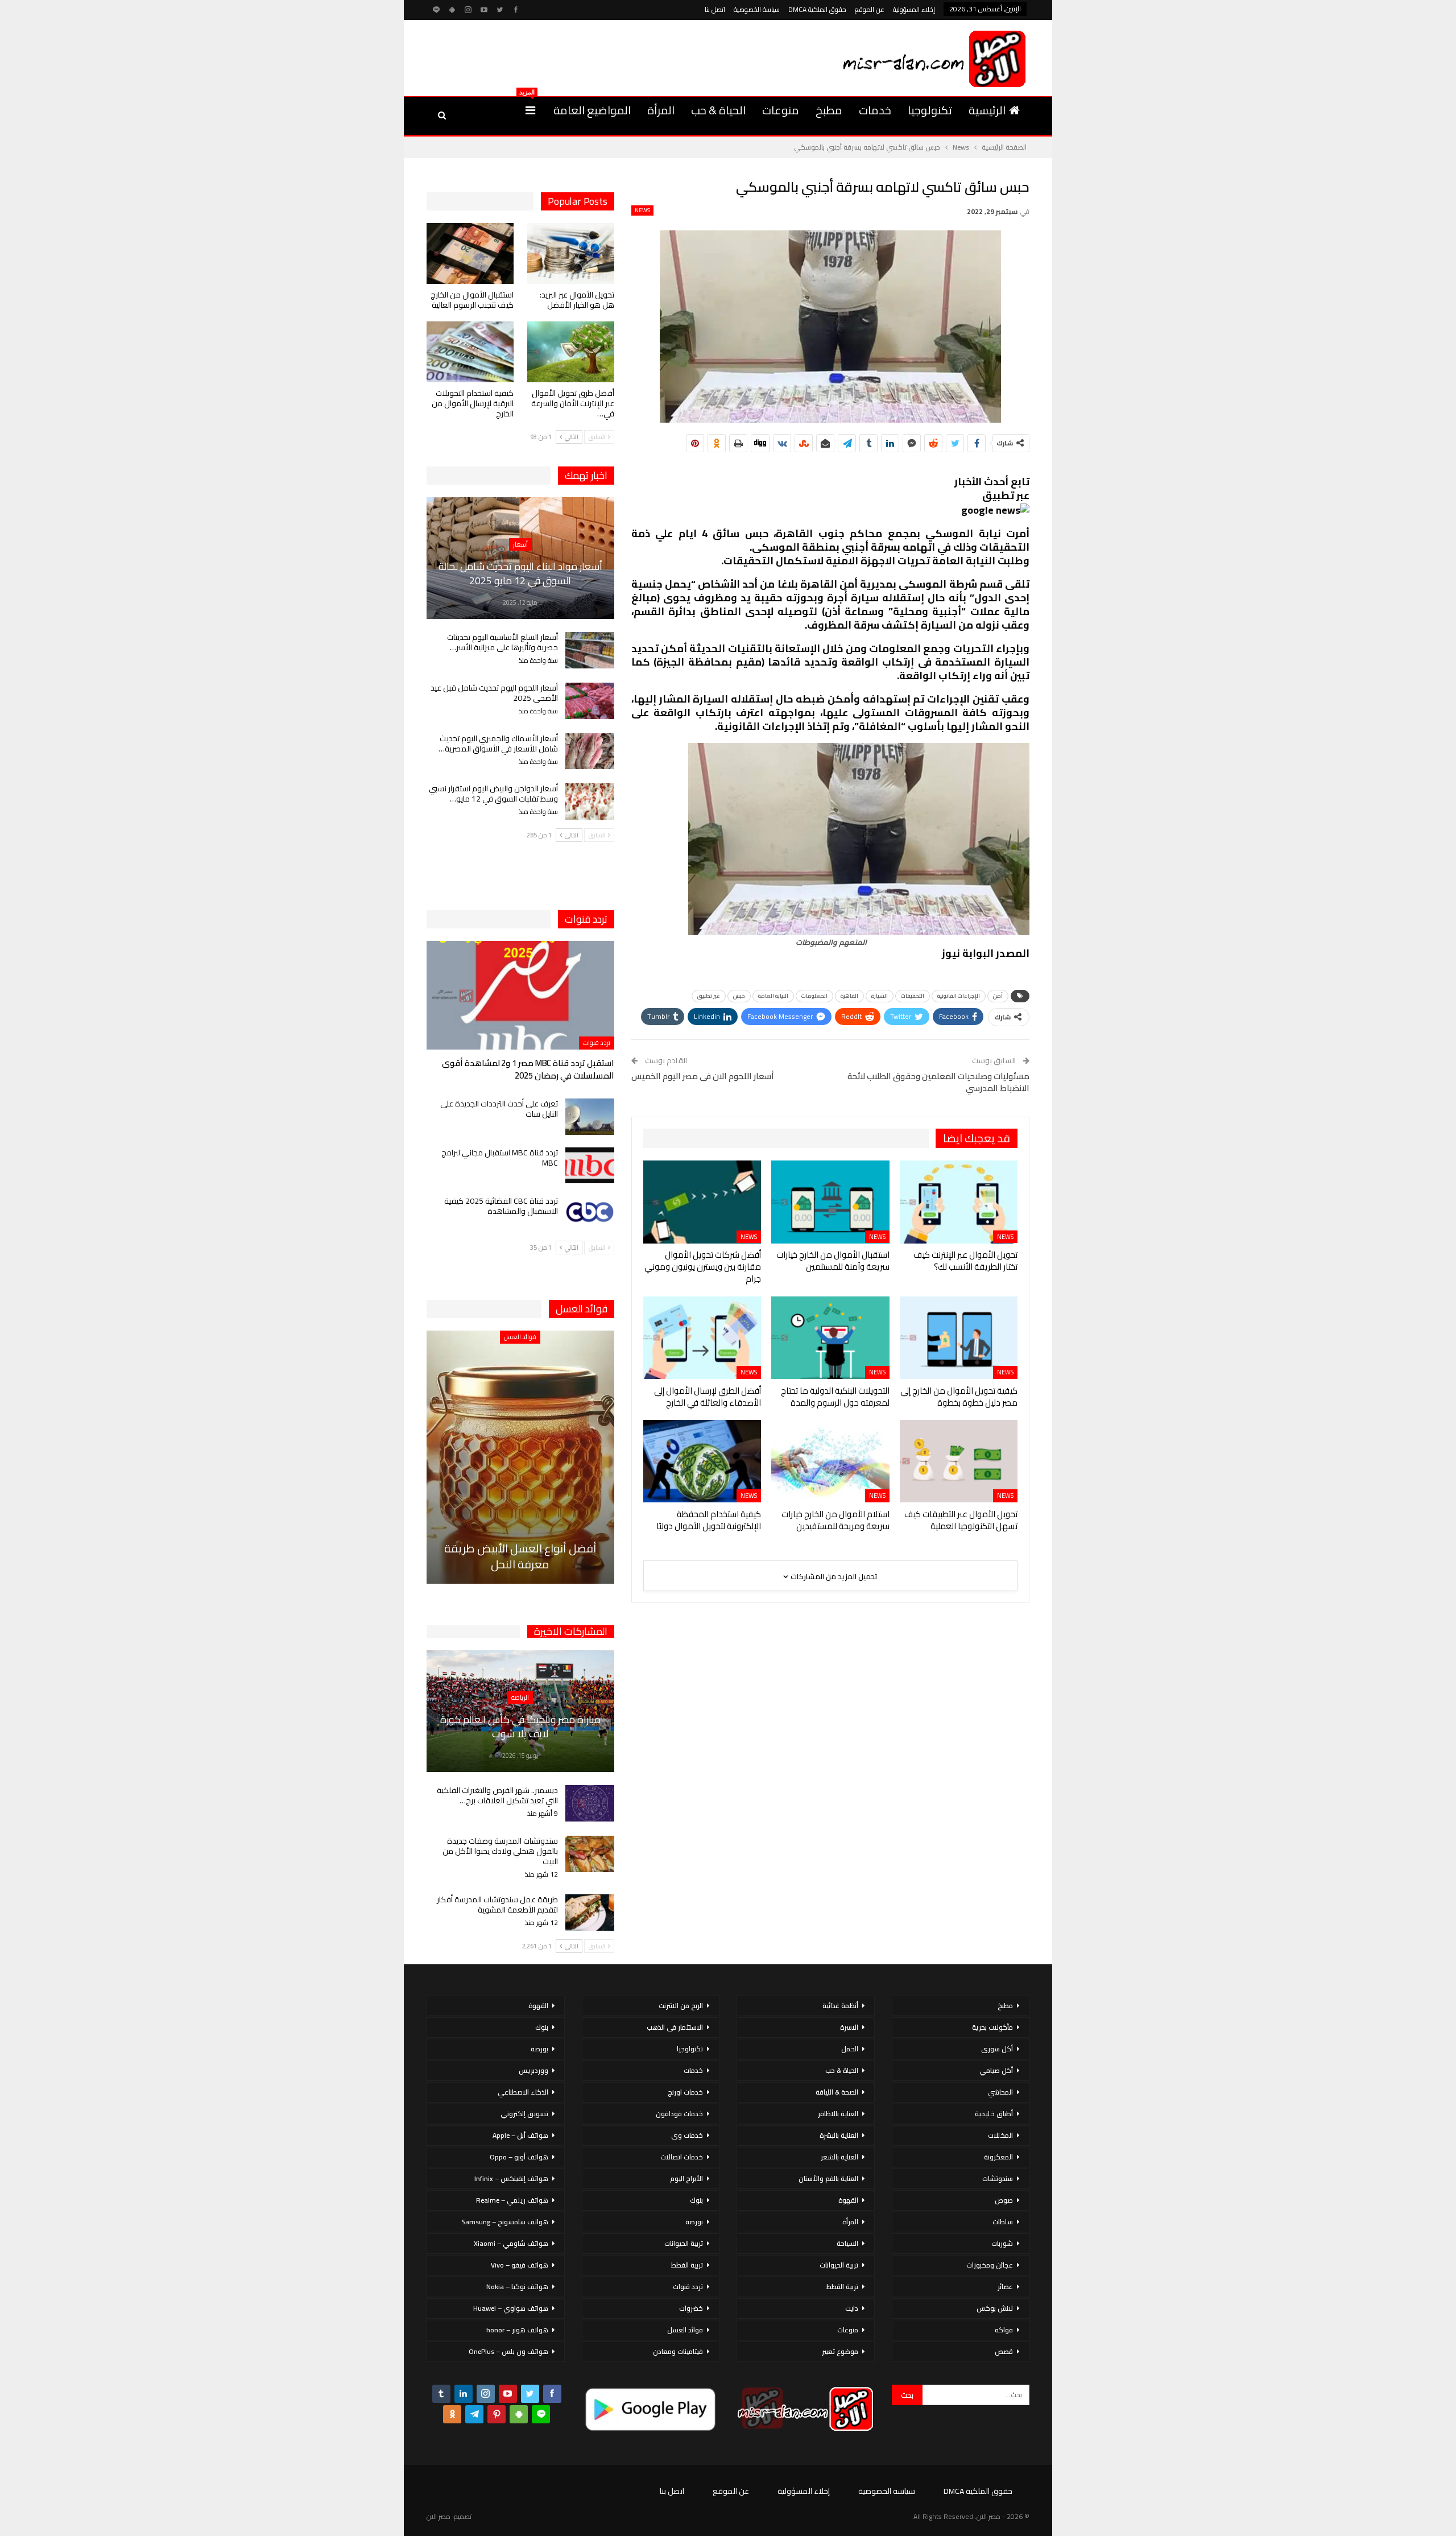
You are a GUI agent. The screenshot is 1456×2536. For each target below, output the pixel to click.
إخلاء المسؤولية (914, 9)
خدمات (875, 110)
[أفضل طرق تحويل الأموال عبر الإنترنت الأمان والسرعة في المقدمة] (571, 352)
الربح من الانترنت (681, 2006)
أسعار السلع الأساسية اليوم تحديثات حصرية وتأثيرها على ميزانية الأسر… (502, 642)
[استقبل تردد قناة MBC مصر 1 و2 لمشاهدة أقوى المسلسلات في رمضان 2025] (520, 995)
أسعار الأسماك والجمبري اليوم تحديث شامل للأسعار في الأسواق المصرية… (498, 744)
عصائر (1005, 2287)
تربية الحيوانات (839, 2265)
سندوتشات (998, 2178)
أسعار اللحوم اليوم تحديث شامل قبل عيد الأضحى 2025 (494, 693)
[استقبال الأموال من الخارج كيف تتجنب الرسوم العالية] (470, 253)
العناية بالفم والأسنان (828, 2178)
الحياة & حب (718, 110)
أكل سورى (997, 2049)
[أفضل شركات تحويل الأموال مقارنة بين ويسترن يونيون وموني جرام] (702, 1202)
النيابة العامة (773, 996)
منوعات (781, 110)
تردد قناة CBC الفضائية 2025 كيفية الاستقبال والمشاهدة (501, 1206)
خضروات (691, 2308)
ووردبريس (533, 2070)
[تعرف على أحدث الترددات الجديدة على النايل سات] (590, 1117)
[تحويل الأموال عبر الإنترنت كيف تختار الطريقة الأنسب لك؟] (959, 1202)
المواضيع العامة (592, 110)
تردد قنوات (597, 1043)
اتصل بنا (715, 9)
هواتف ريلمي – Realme (512, 2200)
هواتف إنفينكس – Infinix (511, 2178)
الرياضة (520, 1697)
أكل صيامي (996, 2070)
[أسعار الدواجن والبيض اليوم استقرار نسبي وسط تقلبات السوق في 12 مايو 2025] (590, 802)
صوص (1004, 2200)
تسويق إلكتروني (524, 2114)
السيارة (880, 996)
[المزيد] (530, 110)
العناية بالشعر (839, 2157)
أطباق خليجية (994, 2114)
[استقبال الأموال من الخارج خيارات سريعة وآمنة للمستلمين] (830, 1202)
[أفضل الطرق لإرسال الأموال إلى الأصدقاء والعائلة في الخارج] (702, 1337)
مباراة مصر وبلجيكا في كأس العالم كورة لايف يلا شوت (520, 1727)
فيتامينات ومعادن (678, 2351)
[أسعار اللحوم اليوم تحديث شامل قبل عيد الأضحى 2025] (590, 701)
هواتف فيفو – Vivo (520, 2265)
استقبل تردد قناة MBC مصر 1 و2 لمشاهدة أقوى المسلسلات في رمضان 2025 (528, 1069)
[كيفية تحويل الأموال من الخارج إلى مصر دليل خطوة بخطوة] (959, 1337)
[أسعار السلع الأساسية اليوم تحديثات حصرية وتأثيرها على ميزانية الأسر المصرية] (590, 650)
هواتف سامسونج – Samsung (505, 2222)
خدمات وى (687, 2135)
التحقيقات (913, 996)
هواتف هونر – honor (517, 2330)
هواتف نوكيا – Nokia (517, 2287)
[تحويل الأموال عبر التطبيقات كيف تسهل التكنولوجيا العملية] (959, 1461)
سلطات (1003, 2222)
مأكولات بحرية (992, 2027)
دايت (852, 2308)
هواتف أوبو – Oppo (519, 2157)
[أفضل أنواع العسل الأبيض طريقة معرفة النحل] (520, 1457)
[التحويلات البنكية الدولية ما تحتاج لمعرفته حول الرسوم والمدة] (830, 1337)
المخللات (1000, 2135)
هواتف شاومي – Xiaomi (511, 2243)
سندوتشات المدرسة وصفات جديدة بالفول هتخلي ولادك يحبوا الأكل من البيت (500, 1851)
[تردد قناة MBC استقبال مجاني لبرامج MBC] (590, 1166)
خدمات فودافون (679, 2114)
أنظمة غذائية (840, 2006)
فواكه (1004, 2330)
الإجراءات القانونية (959, 996)
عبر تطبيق (709, 996)
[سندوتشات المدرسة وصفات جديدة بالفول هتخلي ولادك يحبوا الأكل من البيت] (590, 1854)
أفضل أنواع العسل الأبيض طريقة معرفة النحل (520, 1556)
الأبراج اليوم (686, 2178)
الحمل (850, 2049)
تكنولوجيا (930, 110)
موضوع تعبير (840, 2351)
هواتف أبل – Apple (520, 2135)
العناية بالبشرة (839, 2135)
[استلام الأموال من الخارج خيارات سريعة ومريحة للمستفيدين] (830, 1461)
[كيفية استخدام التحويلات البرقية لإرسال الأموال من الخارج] (470, 352)
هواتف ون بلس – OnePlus (508, 2351)
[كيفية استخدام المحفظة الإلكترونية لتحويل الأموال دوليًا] (702, 1461)
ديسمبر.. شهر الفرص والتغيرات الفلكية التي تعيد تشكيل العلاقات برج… (497, 1795)
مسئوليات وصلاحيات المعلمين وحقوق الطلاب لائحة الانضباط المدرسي (938, 1082)
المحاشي (1000, 2092)
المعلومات (814, 996)
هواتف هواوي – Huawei (511, 2308)
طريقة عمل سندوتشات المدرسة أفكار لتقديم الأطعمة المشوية (497, 1905)
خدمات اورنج (685, 2092)
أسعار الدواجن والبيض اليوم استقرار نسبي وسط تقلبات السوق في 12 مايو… (493, 794)
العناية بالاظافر (838, 2114)
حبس (739, 996)
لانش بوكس (995, 2308)
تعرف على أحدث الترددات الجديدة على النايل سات (499, 1109)
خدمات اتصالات (682, 2157)
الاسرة (849, 2027)
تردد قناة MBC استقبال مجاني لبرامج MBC (500, 1158)
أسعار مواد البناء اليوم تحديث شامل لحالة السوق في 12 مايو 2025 (520, 573)
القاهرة (849, 996)
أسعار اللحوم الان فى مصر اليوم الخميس (703, 1076)
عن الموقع (870, 9)
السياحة (847, 2243)
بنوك (696, 2200)
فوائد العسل (520, 1337)
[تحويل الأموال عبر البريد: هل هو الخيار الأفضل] (571, 253)
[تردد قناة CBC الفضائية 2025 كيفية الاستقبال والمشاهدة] (590, 1214)
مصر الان (439, 2516)
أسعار (520, 544)
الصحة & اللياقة (837, 2092)
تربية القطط (842, 2287)
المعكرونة (998, 2157)
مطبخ (829, 110)
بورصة (694, 2222)
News (642, 210)
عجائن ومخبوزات (990, 2265)
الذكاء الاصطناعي (523, 2092)
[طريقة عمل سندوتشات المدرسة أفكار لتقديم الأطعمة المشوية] (590, 1913)
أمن (998, 996)
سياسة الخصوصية (757, 9)
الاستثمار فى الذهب (675, 2027)
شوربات (1002, 2243)
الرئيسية (987, 110)
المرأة (661, 110)
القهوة (848, 2200)
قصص (1004, 2351)
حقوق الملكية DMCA (817, 9)
